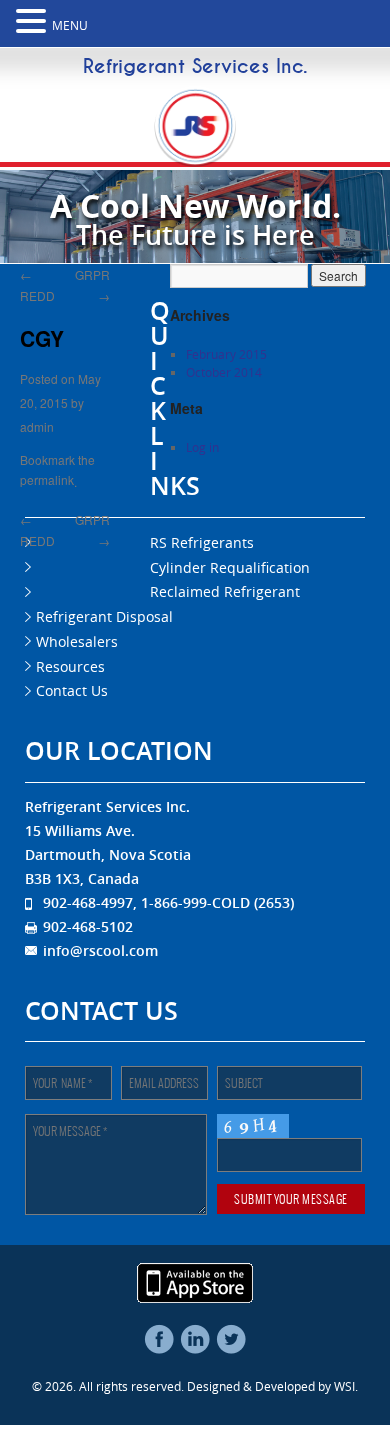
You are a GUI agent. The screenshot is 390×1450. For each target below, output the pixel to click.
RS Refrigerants (202, 542)
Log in (202, 447)
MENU (70, 25)
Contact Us (72, 690)
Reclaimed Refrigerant (111, 591)
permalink (47, 475)
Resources (70, 666)
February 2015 (226, 354)
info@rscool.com (100, 950)
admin (37, 423)
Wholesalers (77, 641)
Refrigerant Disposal (104, 616)
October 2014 (224, 372)
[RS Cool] (195, 157)
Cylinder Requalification (230, 567)
